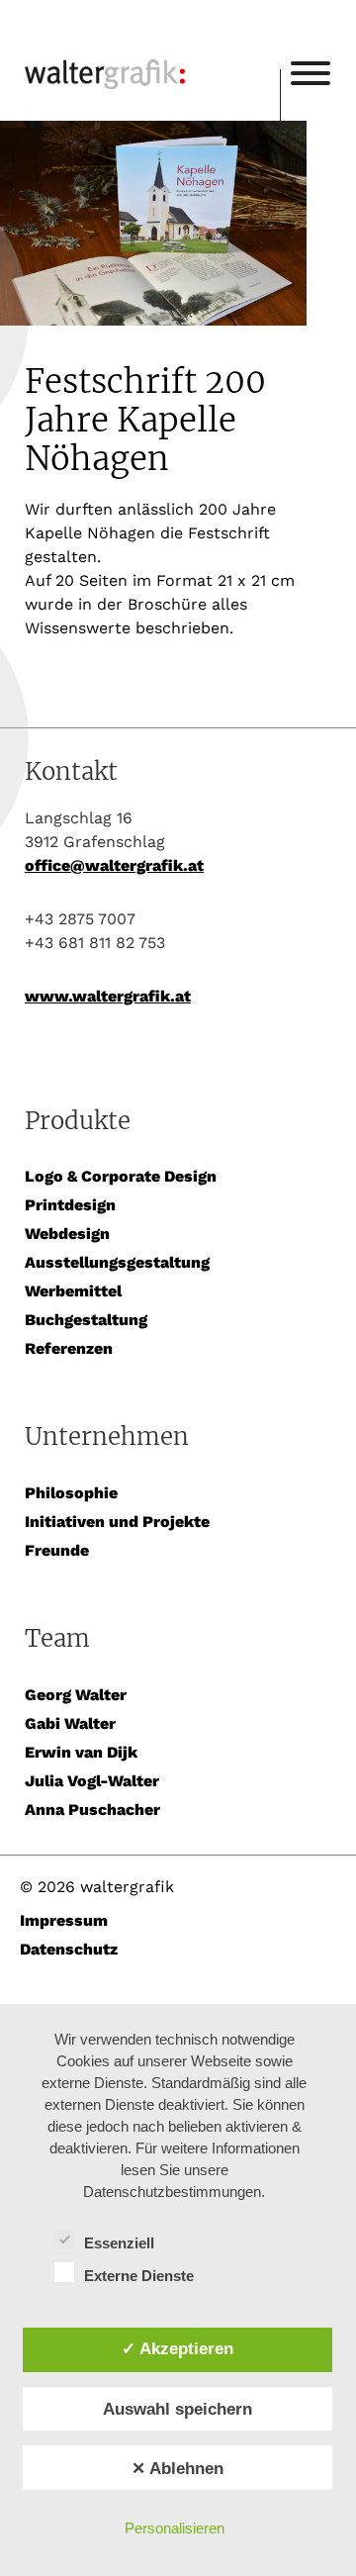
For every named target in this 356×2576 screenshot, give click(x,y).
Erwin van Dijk (81, 1752)
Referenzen (69, 1348)
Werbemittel (73, 1291)
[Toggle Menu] (311, 73)
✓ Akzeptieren (178, 2348)
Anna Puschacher (92, 1810)
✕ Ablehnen (178, 2468)
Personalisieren (175, 2528)
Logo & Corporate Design (121, 1176)
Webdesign (67, 1234)
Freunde (57, 1550)
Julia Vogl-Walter (92, 1781)
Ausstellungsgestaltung (117, 1262)
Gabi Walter (70, 1723)
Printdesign (70, 1205)
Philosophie (71, 1493)
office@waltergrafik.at (114, 865)
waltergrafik (152, 47)
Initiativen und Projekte (117, 1522)
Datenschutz (69, 1949)
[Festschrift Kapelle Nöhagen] (178, 227)
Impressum (64, 1920)
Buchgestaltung (86, 1320)
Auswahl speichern (178, 2409)
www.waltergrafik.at (108, 996)
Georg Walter (76, 1695)
